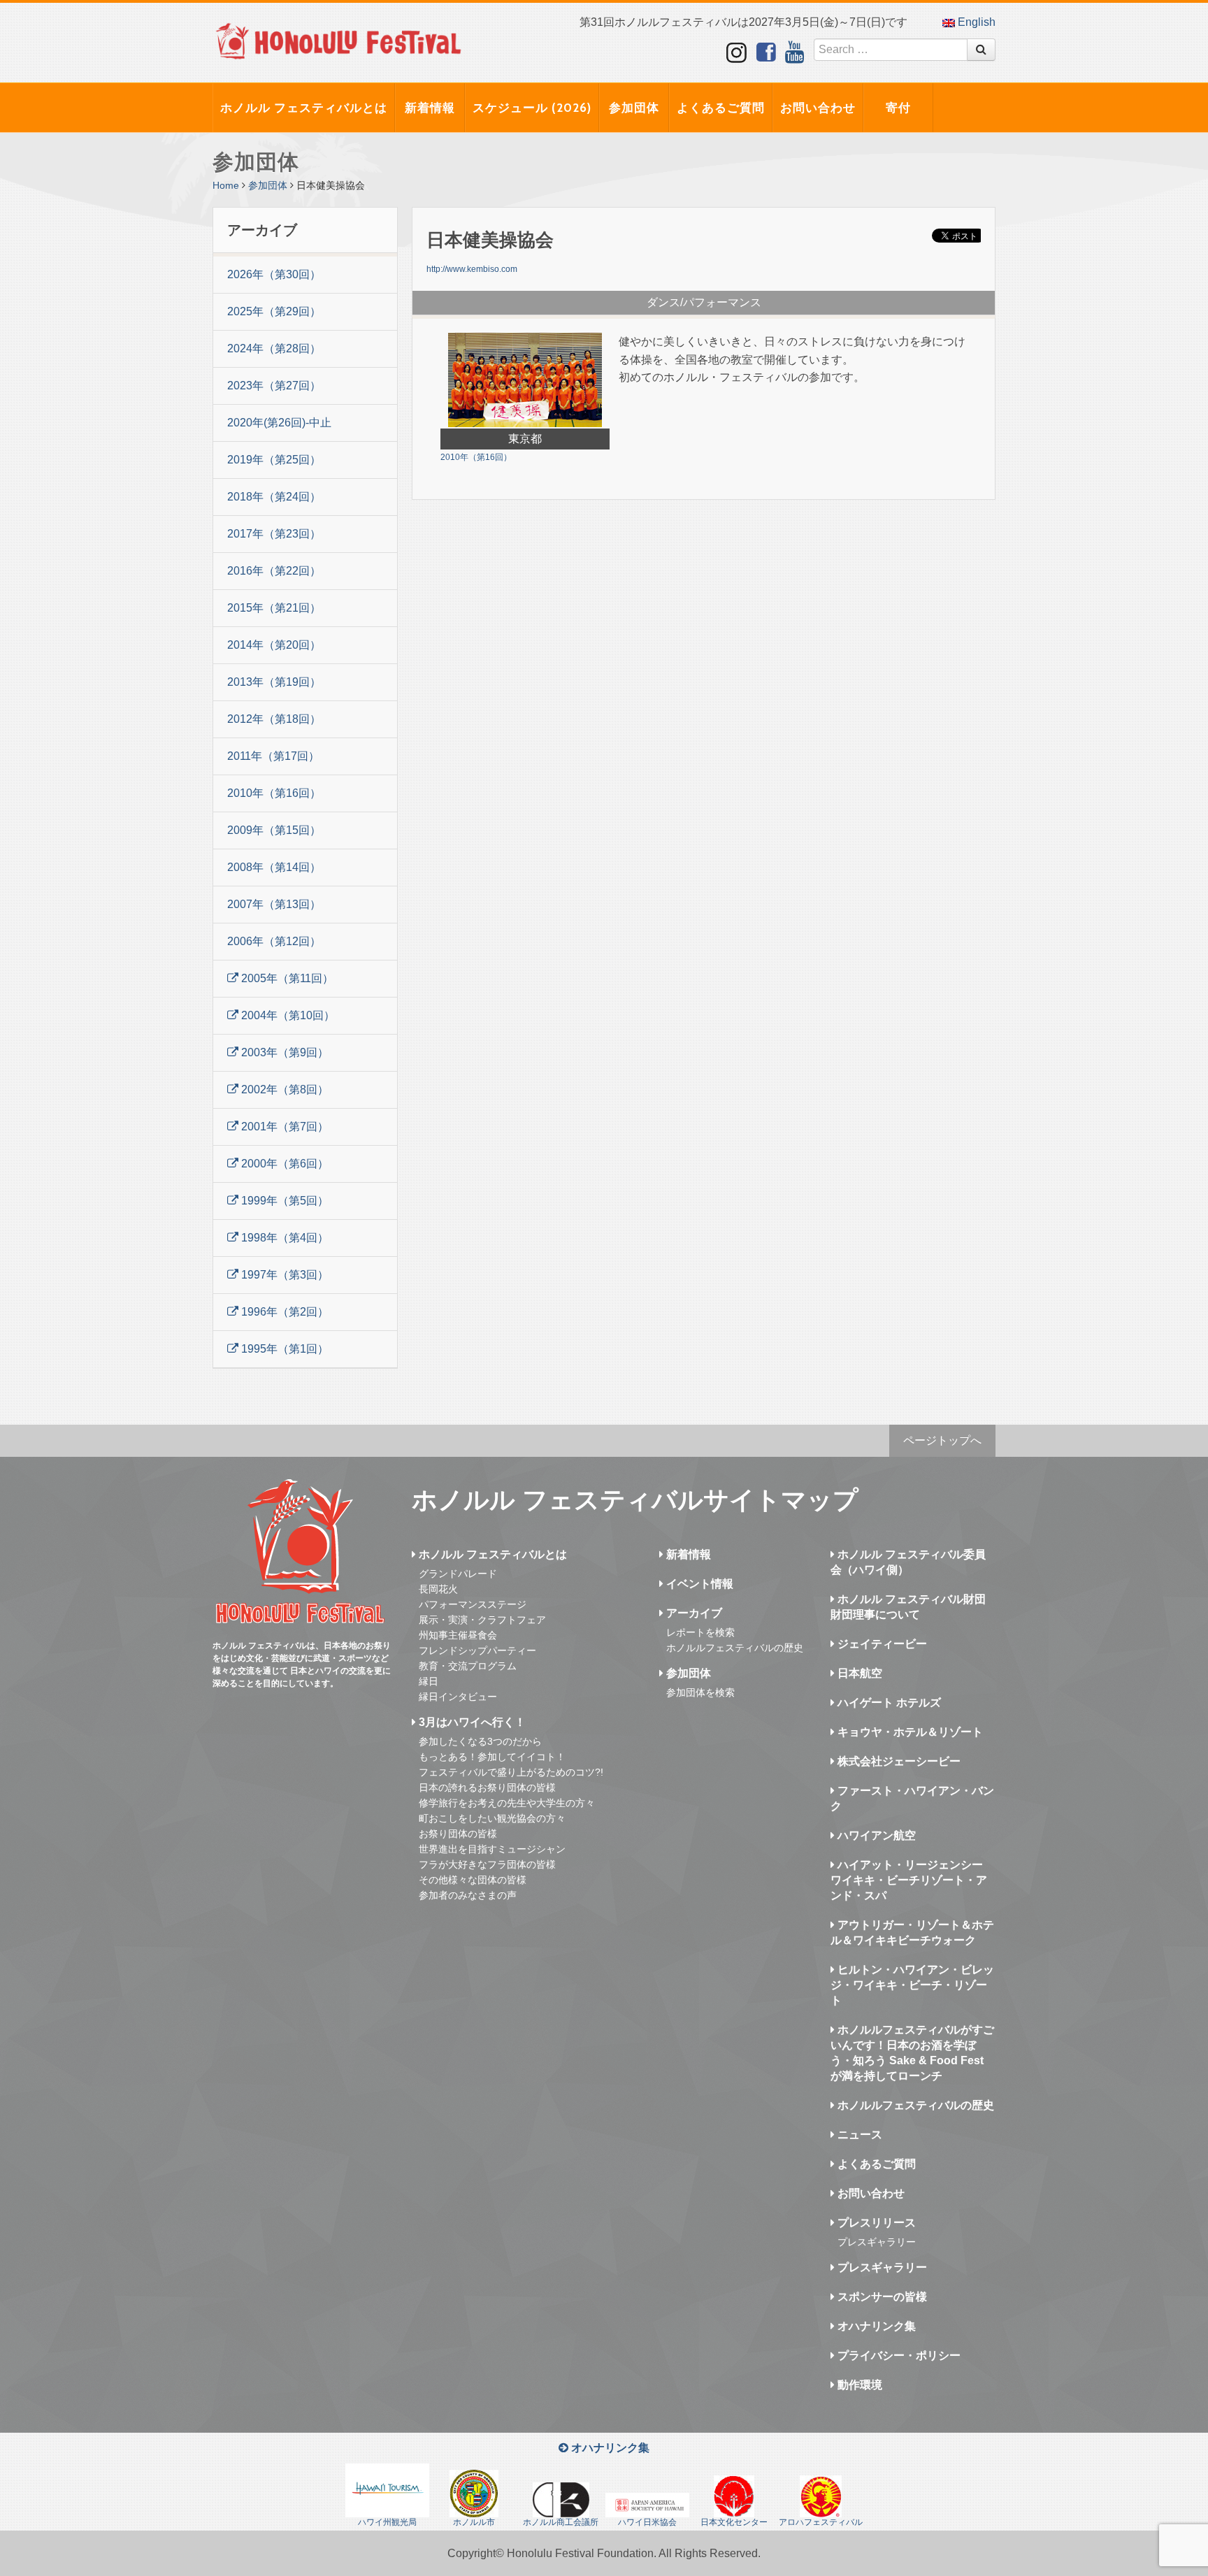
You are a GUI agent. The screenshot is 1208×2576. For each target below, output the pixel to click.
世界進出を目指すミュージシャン (492, 1849)
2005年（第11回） (286, 978)
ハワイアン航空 (875, 1835)
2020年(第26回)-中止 (279, 423)
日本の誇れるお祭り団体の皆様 (487, 1787)
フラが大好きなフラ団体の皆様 (487, 1864)
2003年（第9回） (283, 1052)
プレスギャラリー (877, 2242)
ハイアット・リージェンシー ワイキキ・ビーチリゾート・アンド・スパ (909, 1880)
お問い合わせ (818, 108)
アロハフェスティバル (821, 2522)
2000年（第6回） (283, 1164)
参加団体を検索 (700, 1692)
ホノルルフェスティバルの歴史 (735, 1648)
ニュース (858, 2135)
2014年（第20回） (274, 645)
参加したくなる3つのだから (480, 1741)
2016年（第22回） (274, 571)
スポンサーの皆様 (881, 2297)
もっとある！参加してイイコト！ (492, 1757)
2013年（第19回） (274, 682)
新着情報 (430, 108)
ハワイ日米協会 (647, 2522)
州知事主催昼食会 (458, 1635)
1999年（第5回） (283, 1201)
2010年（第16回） (274, 793)
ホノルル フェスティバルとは (304, 108)
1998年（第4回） (283, 1238)
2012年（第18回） (274, 719)
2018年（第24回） (274, 497)
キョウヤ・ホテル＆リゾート (909, 1732)
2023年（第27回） (274, 386)
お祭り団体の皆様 (458, 1834)
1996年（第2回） (283, 1312)
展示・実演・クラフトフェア (482, 1620)
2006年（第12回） (274, 941)
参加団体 (634, 108)
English (975, 22)
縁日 (429, 1681)
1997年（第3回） (283, 1275)
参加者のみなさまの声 (468, 1895)
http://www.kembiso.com (472, 269)
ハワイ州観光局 (387, 2522)
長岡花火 (438, 1589)
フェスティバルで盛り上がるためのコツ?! (511, 1772)
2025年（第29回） (274, 311)
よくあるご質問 (721, 108)
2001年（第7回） (283, 1127)
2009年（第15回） (274, 830)
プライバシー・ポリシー (898, 2355)
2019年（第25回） (274, 460)
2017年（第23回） (274, 534)
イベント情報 (698, 1584)
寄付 (898, 108)
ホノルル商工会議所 (561, 2522)
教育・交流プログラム (468, 1666)
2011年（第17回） (273, 756)
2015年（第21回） (274, 608)
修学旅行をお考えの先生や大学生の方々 (507, 1803)
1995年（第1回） (283, 1349)
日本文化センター (734, 2522)
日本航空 (858, 1673)
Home (226, 185)
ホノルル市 (474, 2522)
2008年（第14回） (274, 867)
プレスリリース (875, 2223)
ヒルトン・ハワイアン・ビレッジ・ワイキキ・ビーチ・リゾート (912, 1985)
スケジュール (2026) (532, 108)
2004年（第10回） (287, 1015)
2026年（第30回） (274, 274)
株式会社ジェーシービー (898, 1761)
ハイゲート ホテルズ (888, 1703)
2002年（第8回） (283, 1089)
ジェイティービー (881, 1644)
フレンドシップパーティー (477, 1650)
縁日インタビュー (458, 1697)
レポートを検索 (700, 1632)
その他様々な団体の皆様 (473, 1880)
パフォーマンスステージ (473, 1604)
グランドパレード (458, 1574)
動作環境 (858, 2385)
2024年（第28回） (274, 348)
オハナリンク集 (875, 2326)
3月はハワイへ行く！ (471, 1722)
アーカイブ (693, 1613)
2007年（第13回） (274, 904)
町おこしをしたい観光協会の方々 (492, 1818)
